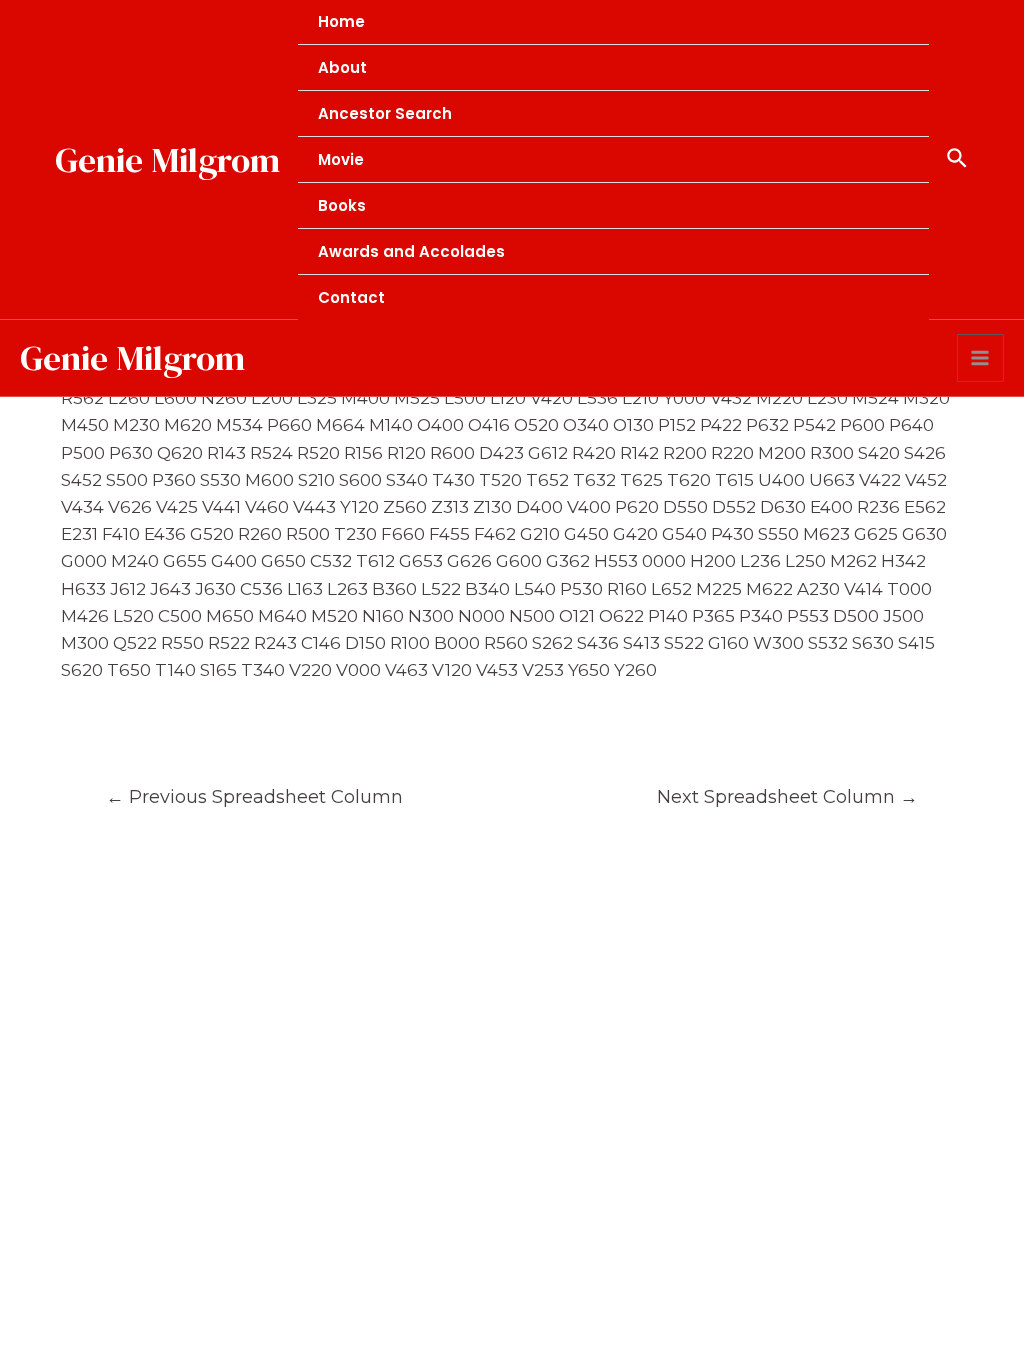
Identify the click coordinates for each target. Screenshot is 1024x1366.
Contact (351, 297)
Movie (341, 159)
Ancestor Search (385, 113)
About (342, 67)
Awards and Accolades (411, 251)
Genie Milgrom (167, 160)
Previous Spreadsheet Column (254, 796)
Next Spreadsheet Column (787, 796)
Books (342, 205)
